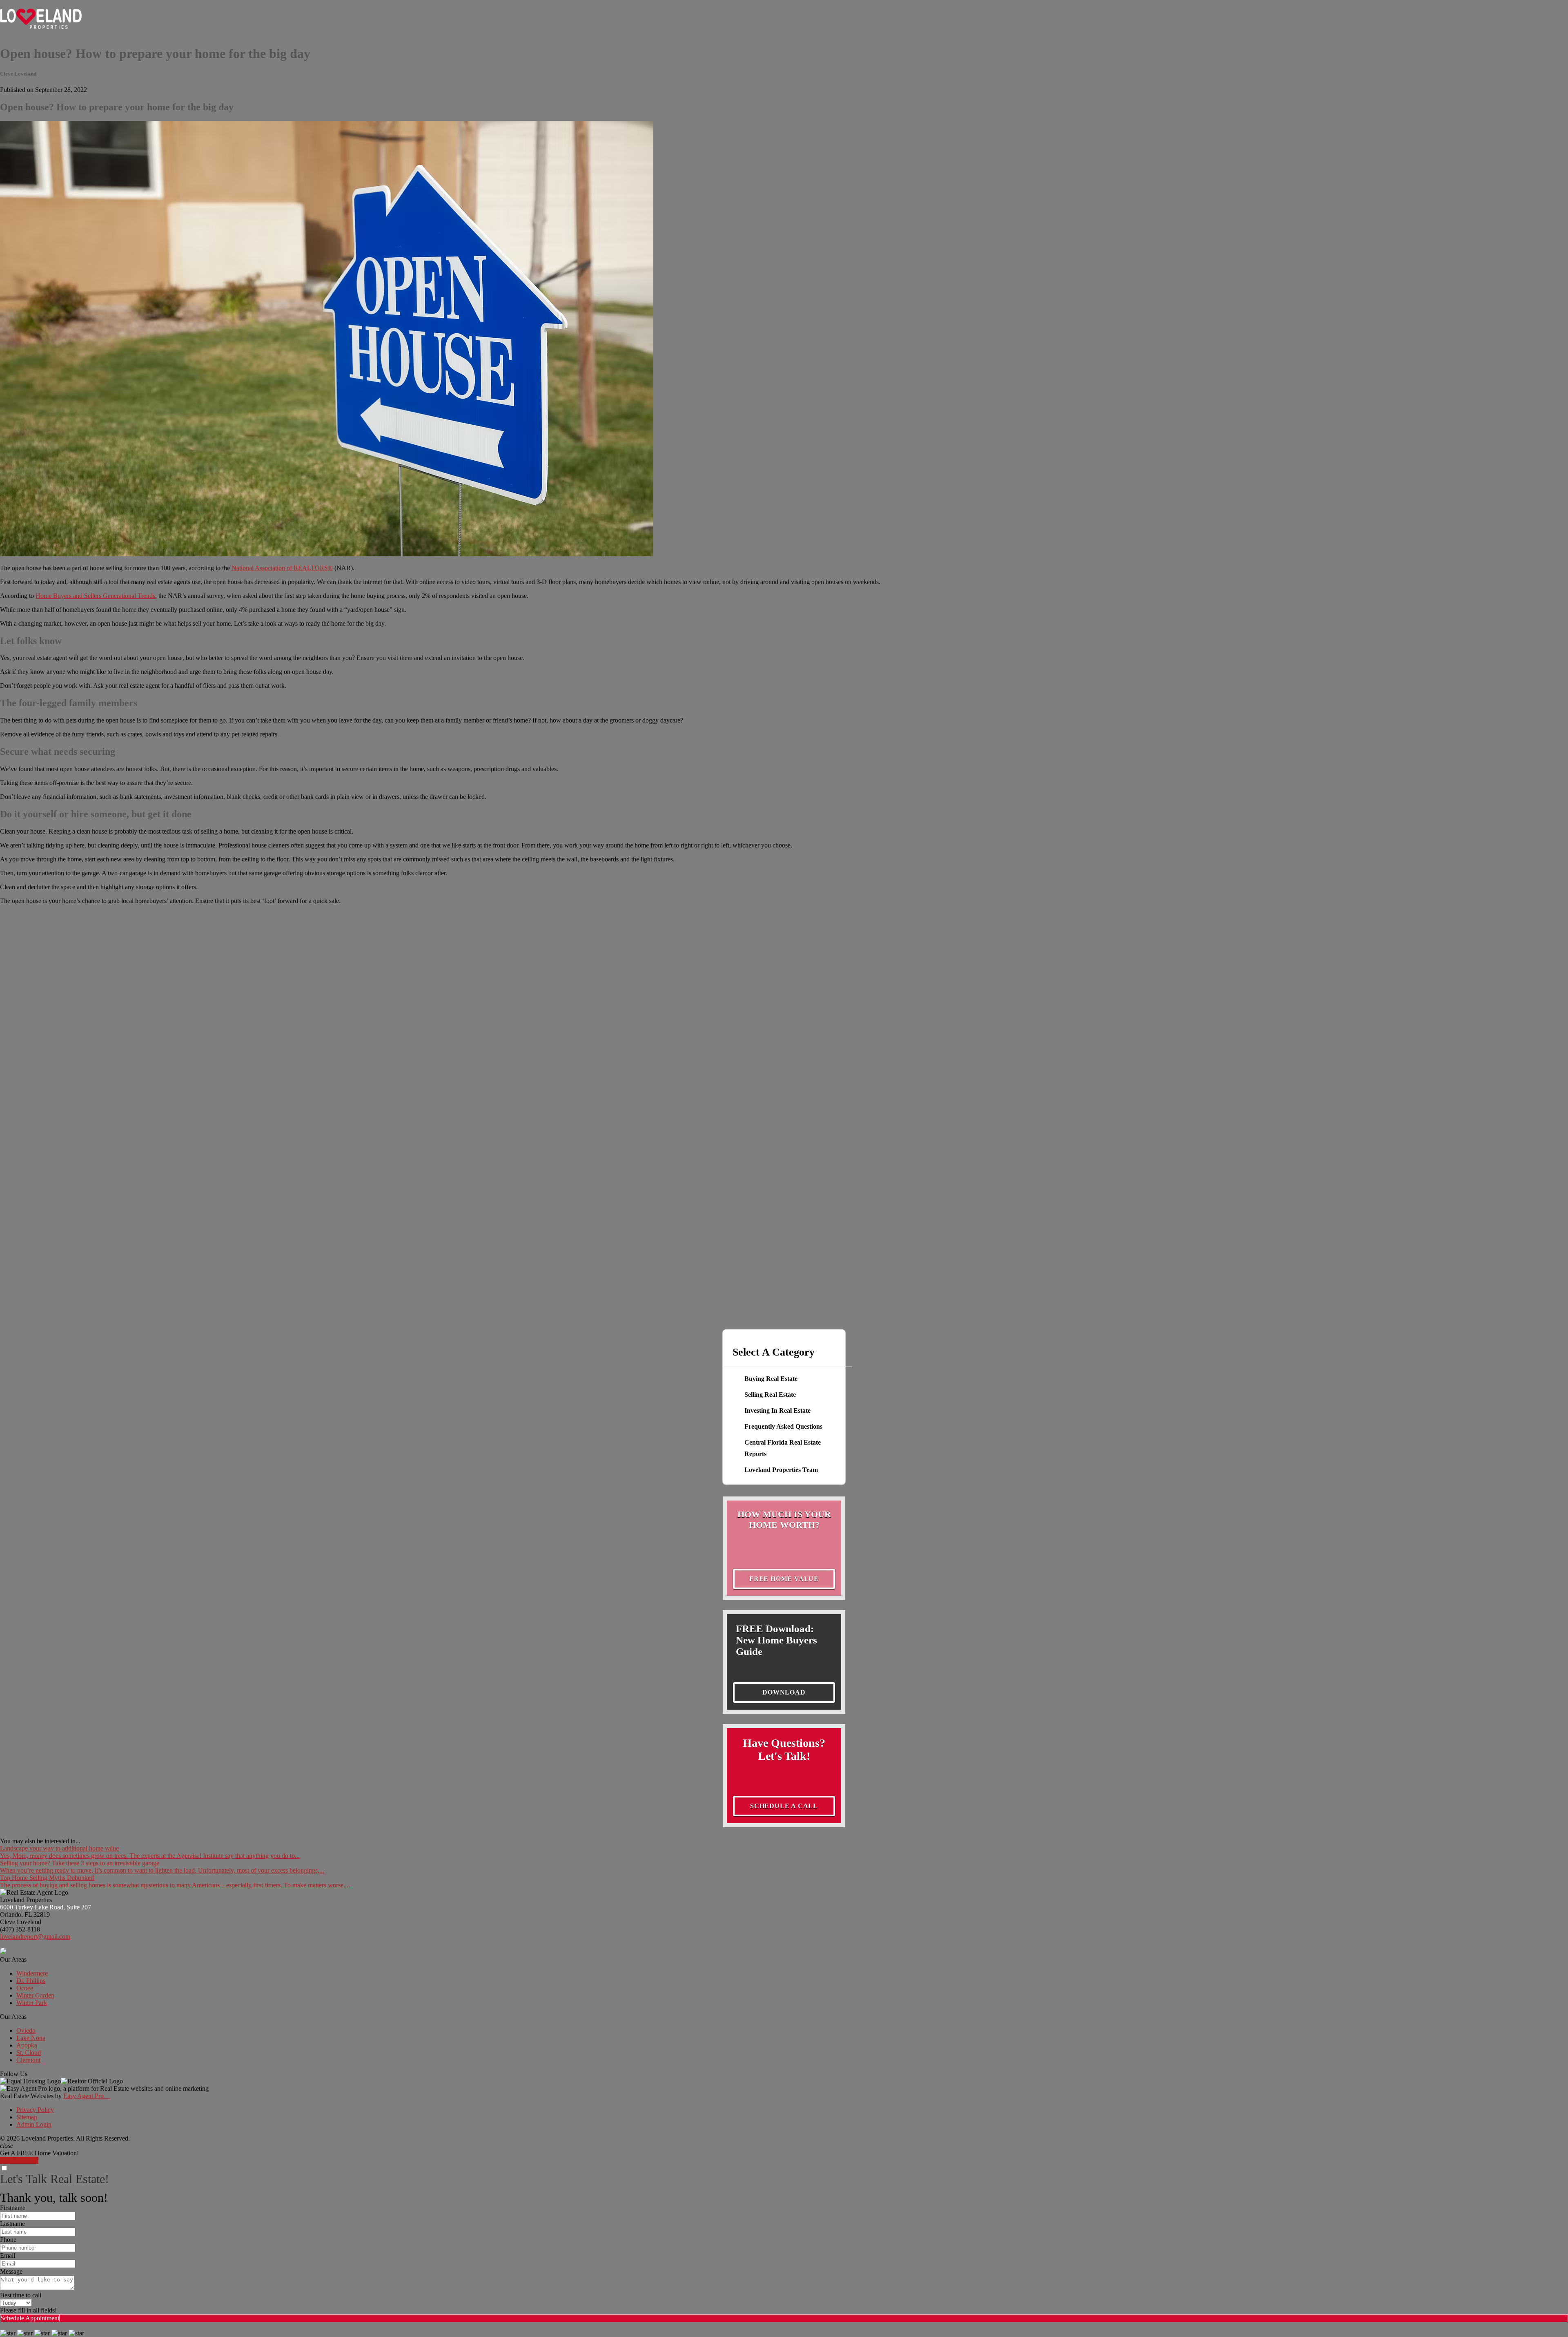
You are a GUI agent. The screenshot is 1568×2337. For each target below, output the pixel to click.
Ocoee (25, 1988)
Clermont (28, 2060)
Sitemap (27, 2117)
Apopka (27, 2045)
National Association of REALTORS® (282, 568)
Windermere (32, 1973)
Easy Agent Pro (87, 2096)
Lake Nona (31, 2038)
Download (784, 1692)
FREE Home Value (784, 1579)
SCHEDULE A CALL (784, 1806)
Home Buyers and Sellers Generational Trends (95, 596)
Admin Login (34, 2124)
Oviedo (26, 2030)
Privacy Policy (35, 2110)
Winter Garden (35, 1995)
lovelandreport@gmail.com (35, 1937)
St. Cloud (29, 2053)
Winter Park (32, 2003)
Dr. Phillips (31, 1981)
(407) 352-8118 (20, 1929)
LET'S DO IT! (19, 2160)
